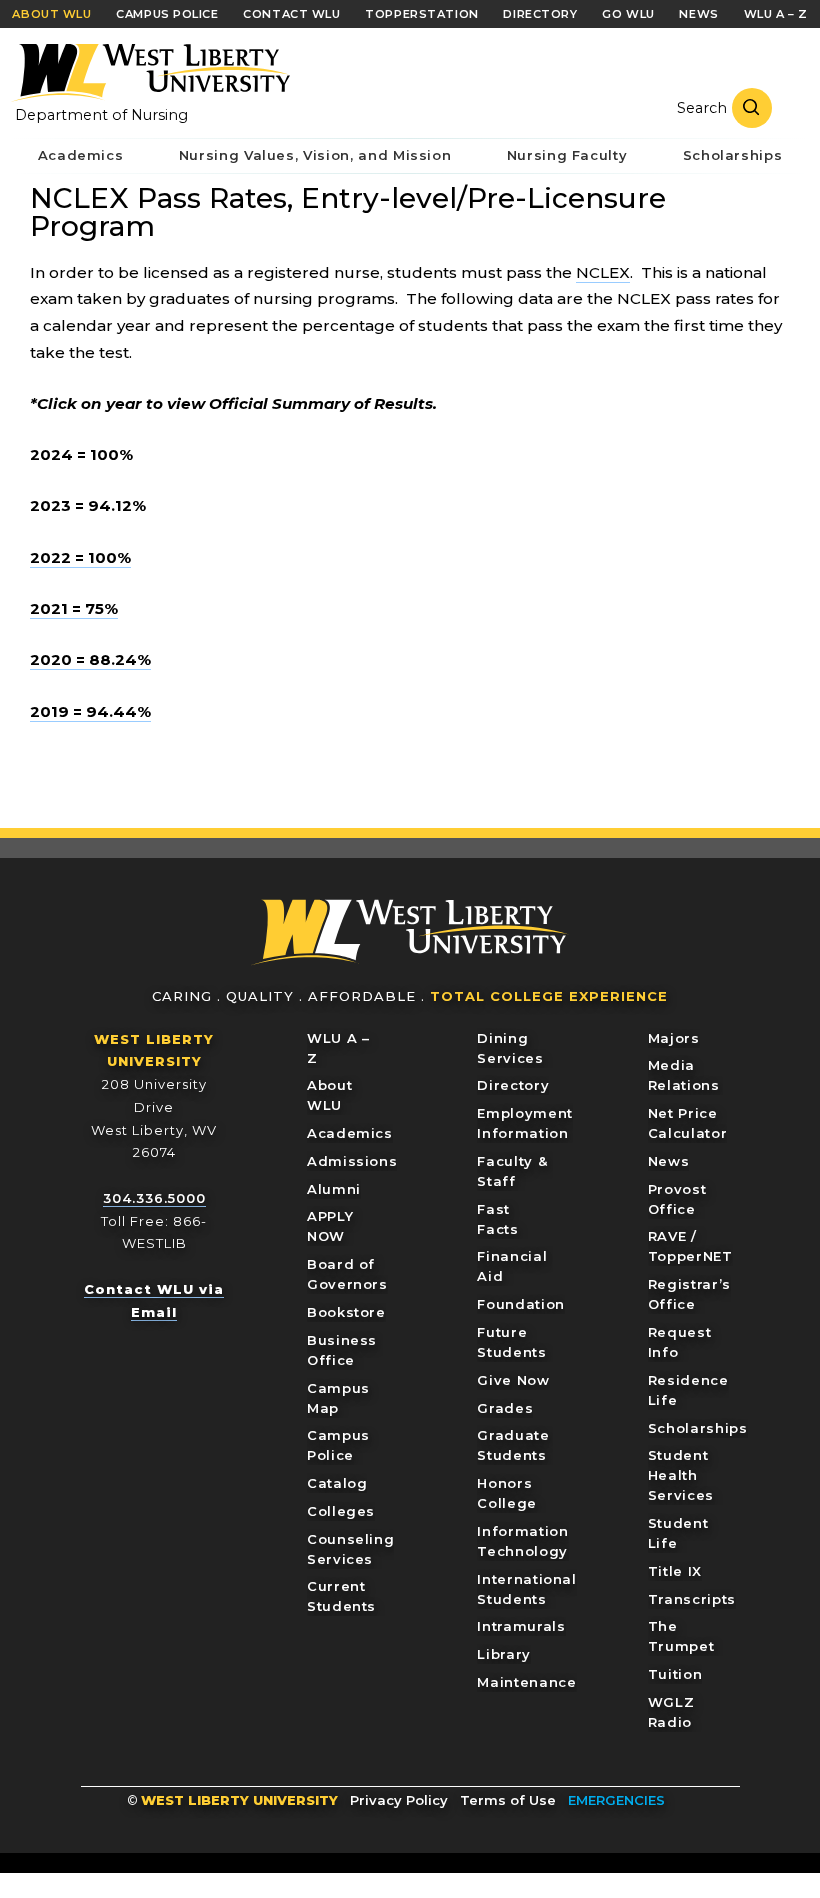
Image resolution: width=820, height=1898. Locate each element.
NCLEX (603, 272)
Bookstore (346, 1312)
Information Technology (522, 1541)
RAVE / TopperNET (690, 1246)
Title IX (675, 1571)
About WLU (329, 1095)
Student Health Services (681, 1475)
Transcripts (692, 1599)
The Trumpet (681, 1636)
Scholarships (698, 1428)
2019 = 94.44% (90, 711)
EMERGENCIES (616, 1800)
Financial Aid (512, 1266)
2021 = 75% (74, 608)
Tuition (675, 1674)
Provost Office (677, 1199)
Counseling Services (351, 1549)
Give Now (513, 1380)
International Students (526, 1589)
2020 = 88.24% (90, 659)
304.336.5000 (154, 1198)
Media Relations (684, 1075)
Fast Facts (497, 1219)
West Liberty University (150, 73)
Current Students (341, 1596)
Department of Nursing (101, 115)
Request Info (680, 1342)
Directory (513, 1085)
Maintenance (526, 1682)
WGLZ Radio (671, 1712)
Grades (505, 1408)
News (669, 1161)
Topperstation (421, 14)
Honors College (507, 1493)
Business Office (342, 1350)
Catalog (337, 1483)
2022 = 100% (80, 557)
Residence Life (688, 1390)
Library (504, 1654)
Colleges (341, 1511)
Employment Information (525, 1123)
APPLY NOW (330, 1226)
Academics (350, 1133)
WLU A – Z (338, 1048)
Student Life (678, 1533)
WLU (410, 932)
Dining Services (510, 1048)
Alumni (334, 1189)
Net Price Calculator (688, 1123)
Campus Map (338, 1398)
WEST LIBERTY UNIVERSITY (239, 1800)
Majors (674, 1038)
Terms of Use (508, 1800)
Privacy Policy (399, 1800)
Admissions (352, 1161)
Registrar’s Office (689, 1294)
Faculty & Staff (512, 1171)
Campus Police (338, 1445)
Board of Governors (347, 1274)
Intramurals (521, 1626)
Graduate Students (513, 1445)
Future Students (511, 1342)
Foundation (521, 1304)
